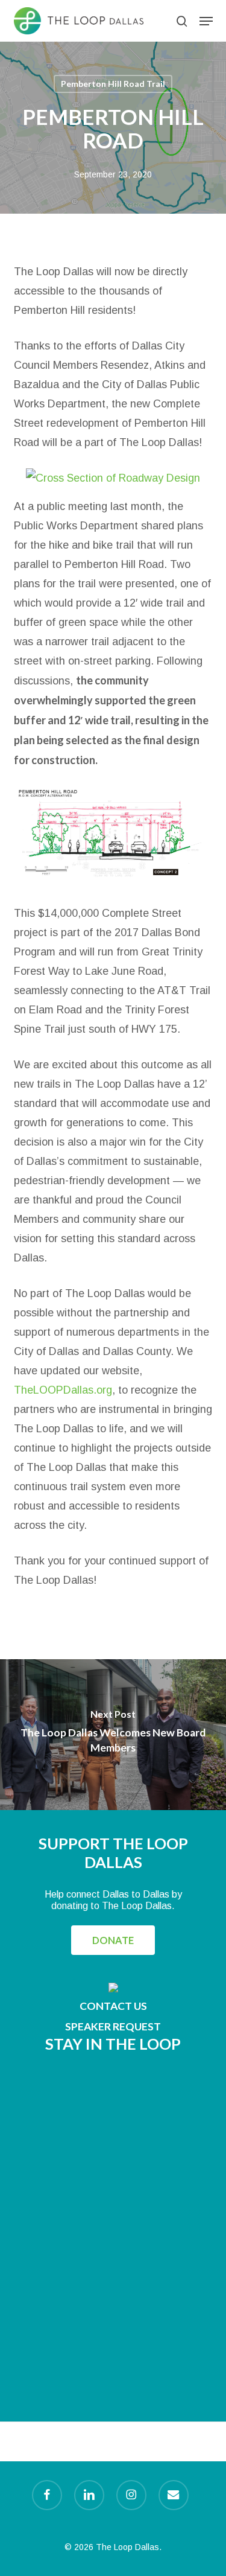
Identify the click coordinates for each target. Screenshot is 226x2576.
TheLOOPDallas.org (63, 1390)
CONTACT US (113, 2006)
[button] (206, 21)
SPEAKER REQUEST (113, 2026)
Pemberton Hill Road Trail (113, 84)
